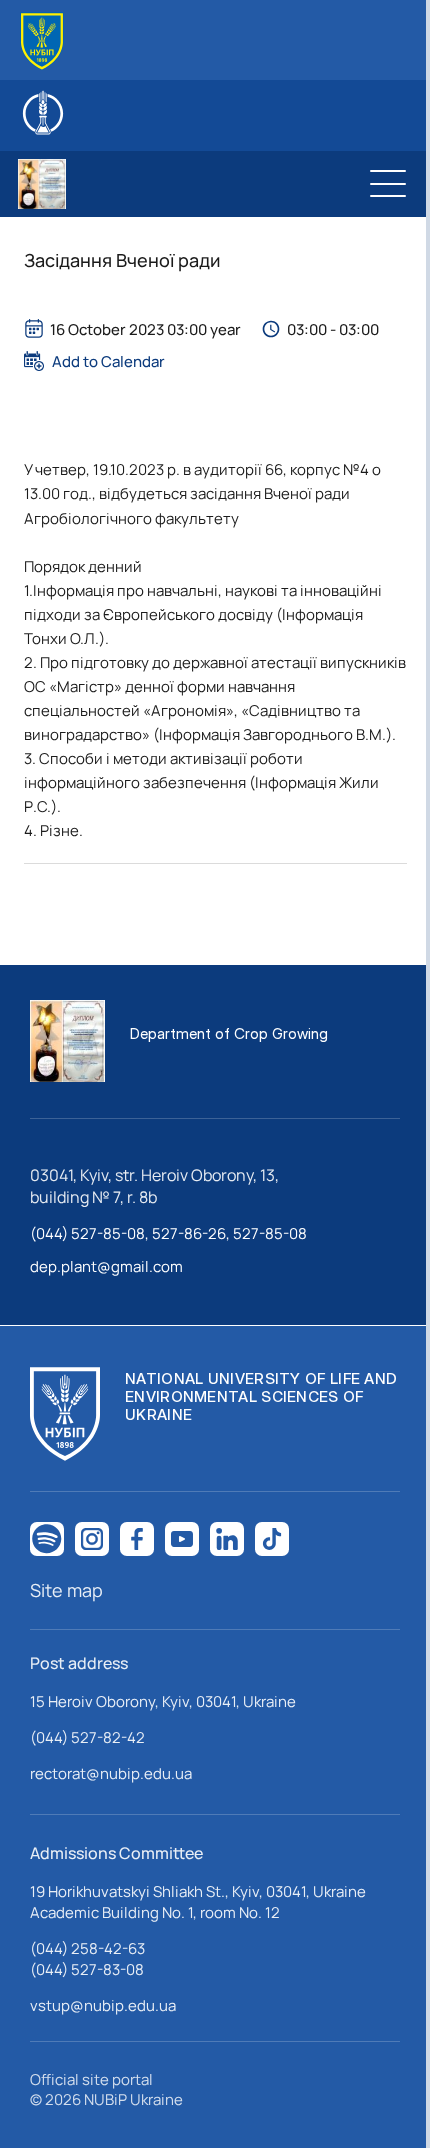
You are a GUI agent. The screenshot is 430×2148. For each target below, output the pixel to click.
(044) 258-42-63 (87, 1948)
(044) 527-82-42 (87, 1737)
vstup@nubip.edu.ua (103, 2005)
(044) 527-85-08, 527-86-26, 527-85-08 (168, 1233)
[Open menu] (388, 184)
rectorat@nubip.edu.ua (111, 1773)
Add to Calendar (108, 361)
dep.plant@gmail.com (106, 1266)
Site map (66, 1590)
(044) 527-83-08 (87, 1969)
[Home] (42, 41)
